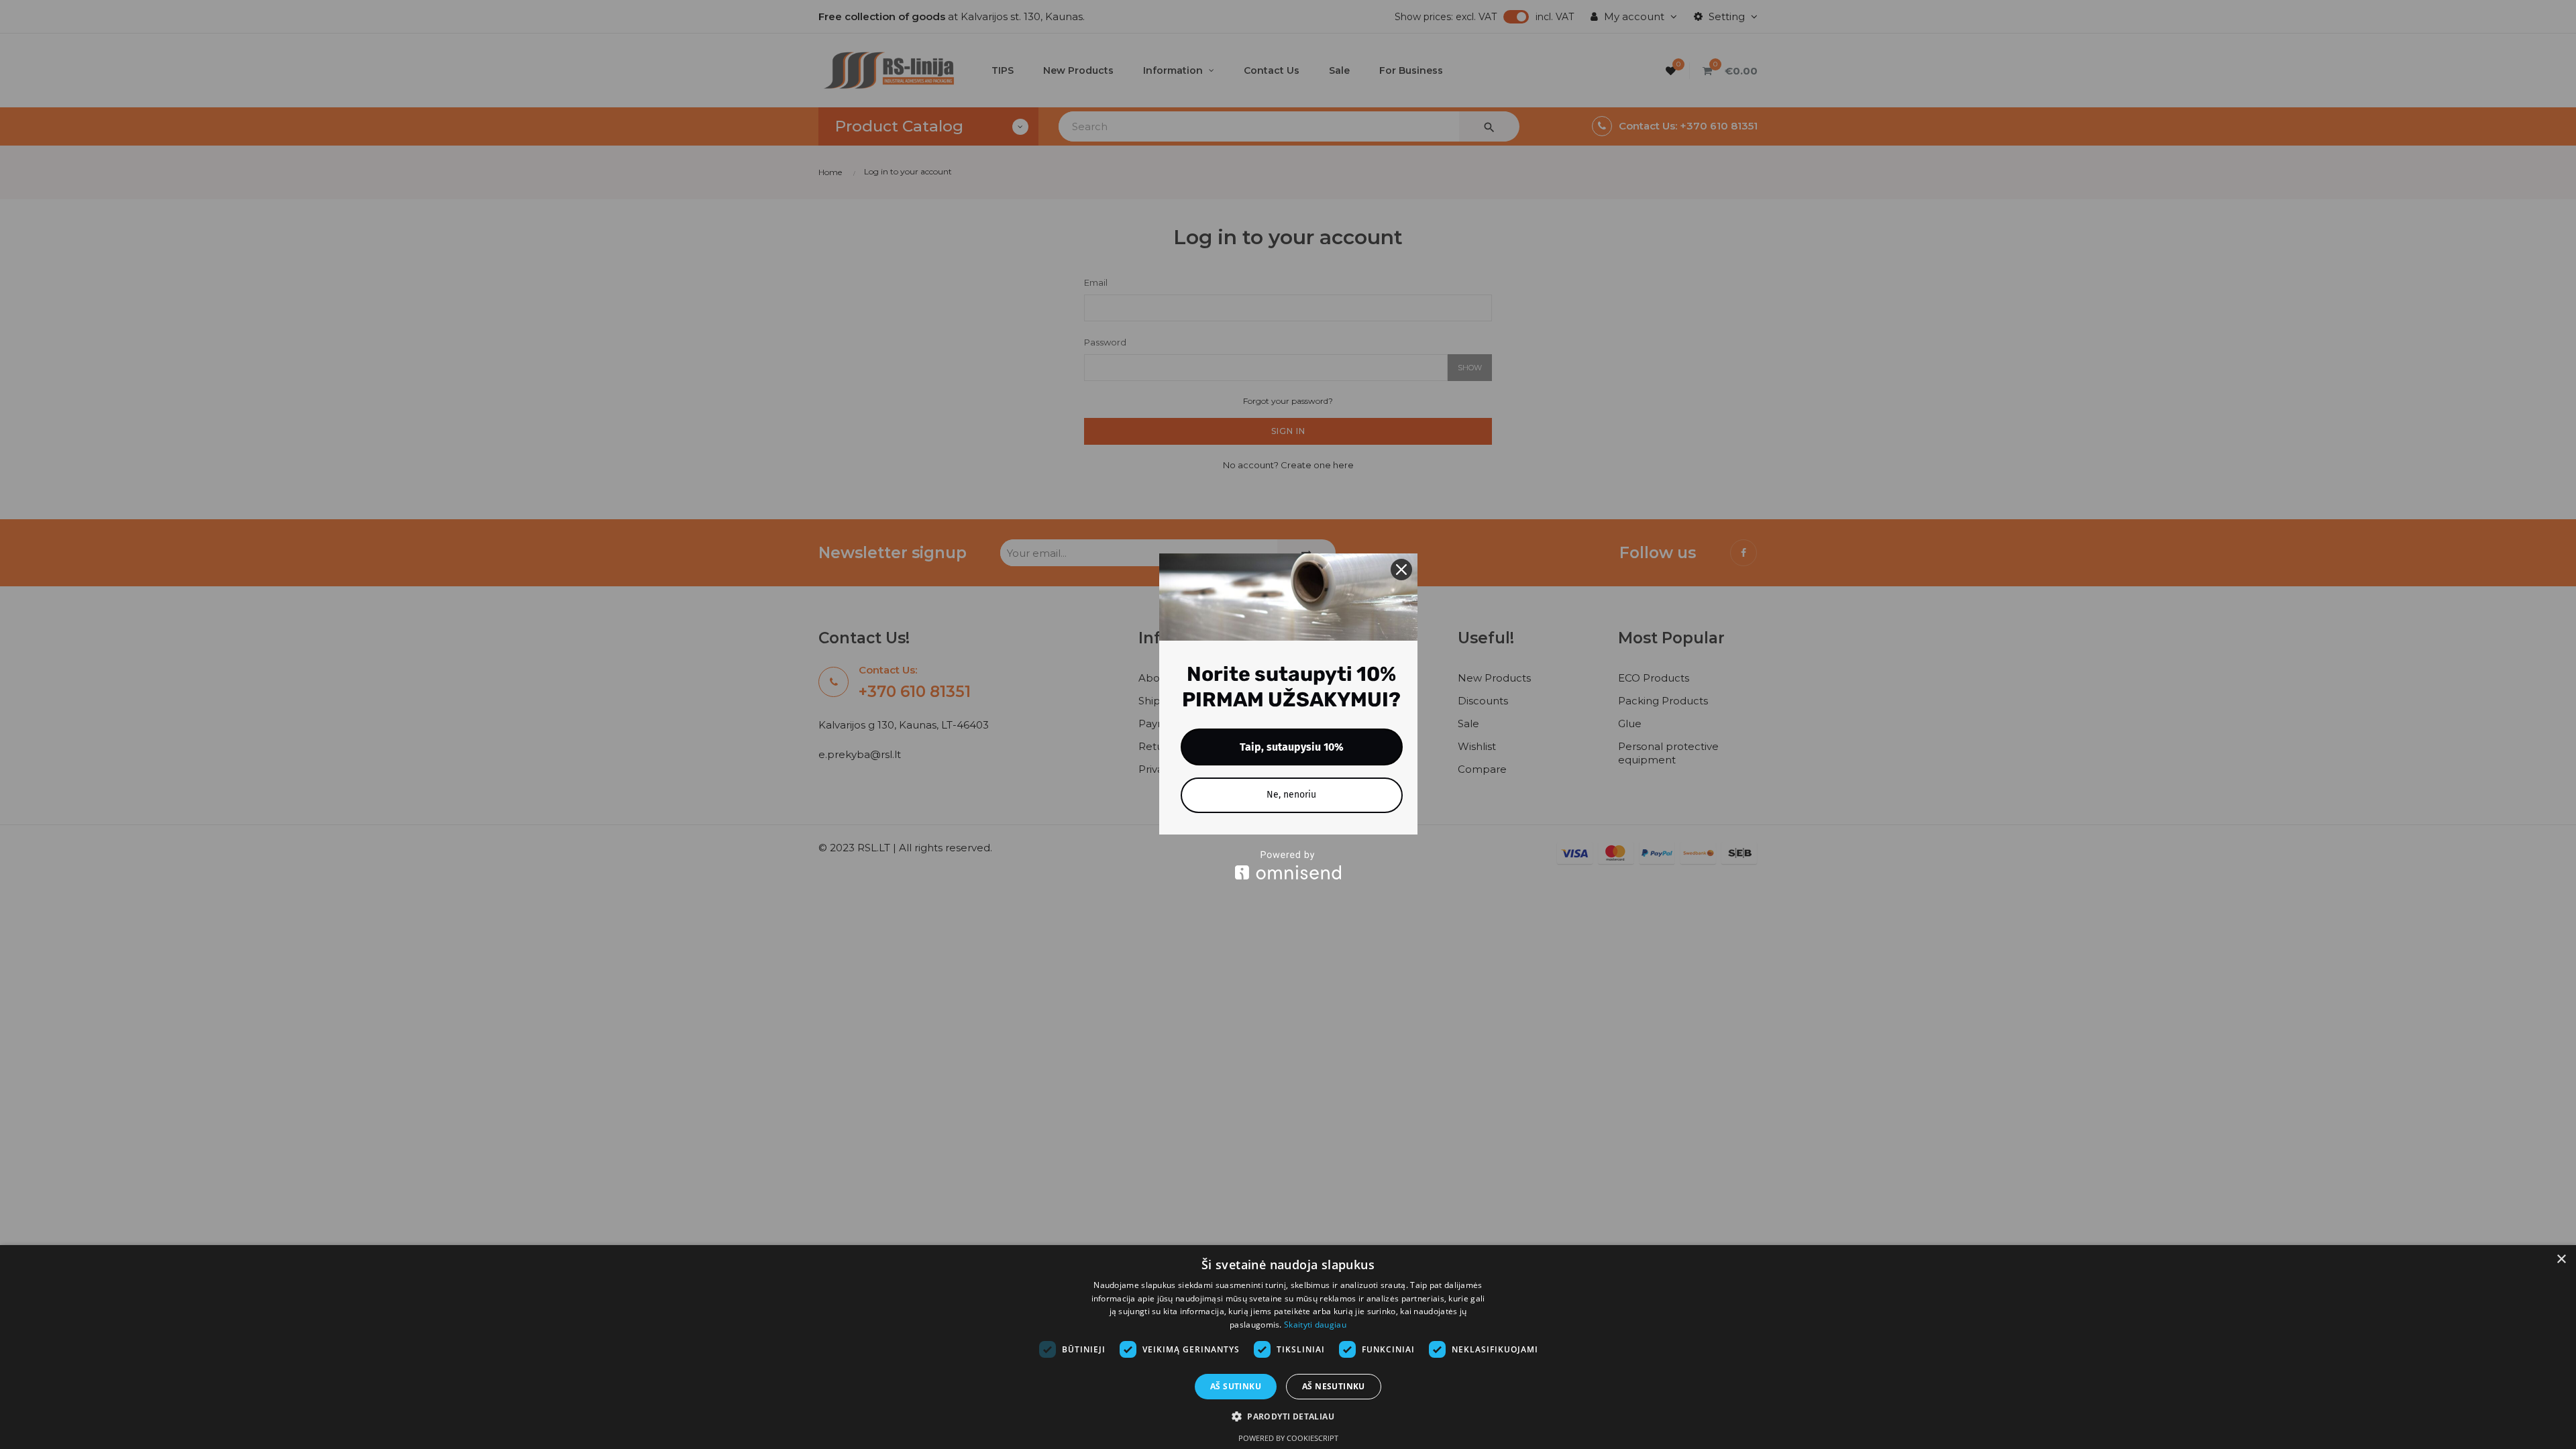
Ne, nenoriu (1291, 795)
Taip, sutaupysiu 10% (1292, 747)
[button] (1288, 1416)
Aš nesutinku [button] (1334, 1386)
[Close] (1401, 570)
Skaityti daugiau (1315, 1325)
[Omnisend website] (1288, 865)
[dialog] (1288, 1347)
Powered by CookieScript (1288, 1438)
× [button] (2561, 1259)
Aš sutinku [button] (1236, 1386)
